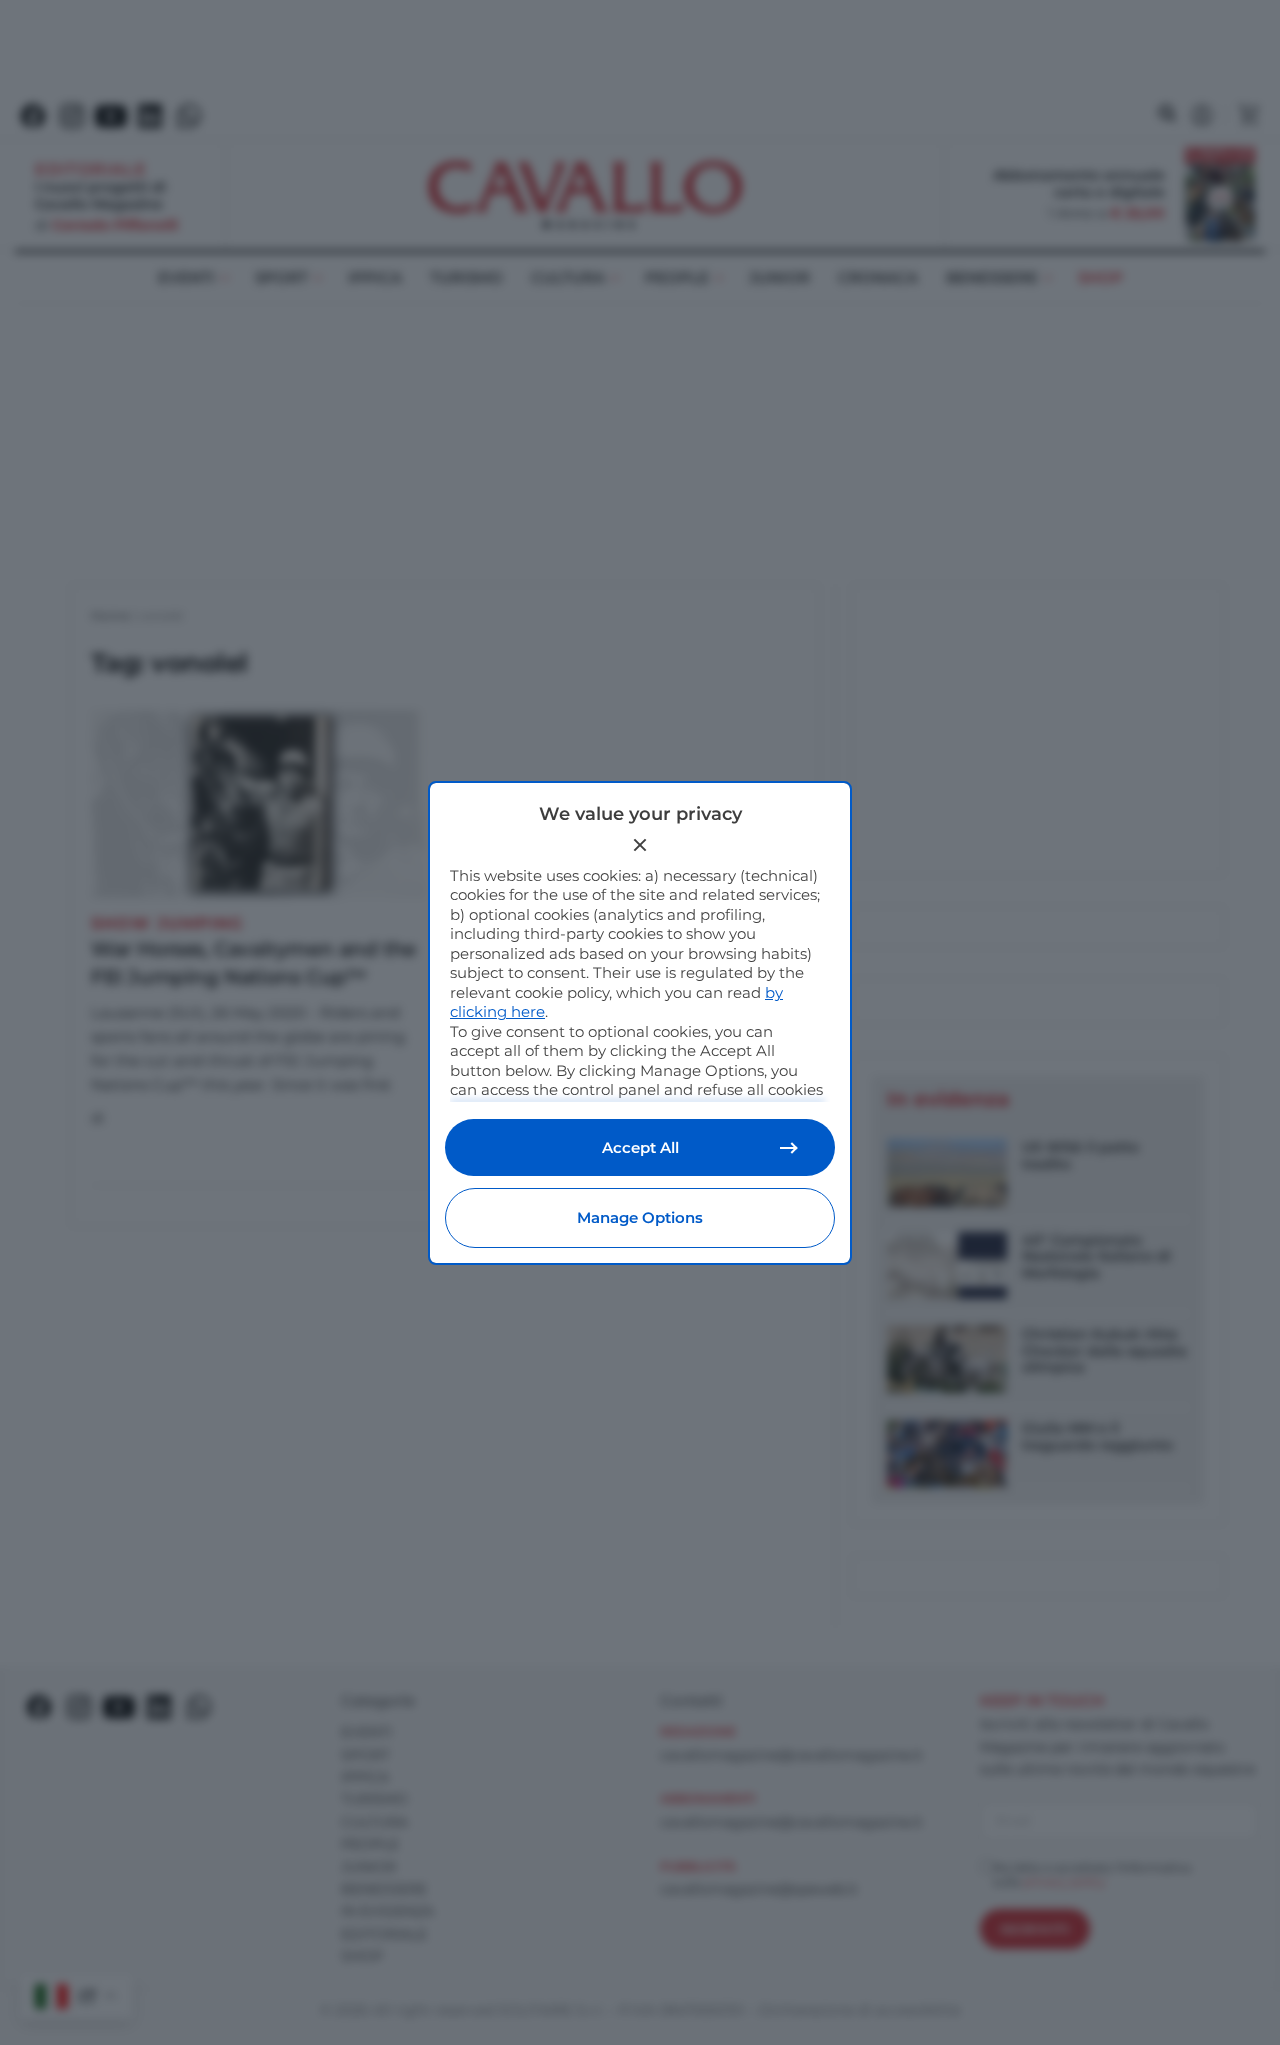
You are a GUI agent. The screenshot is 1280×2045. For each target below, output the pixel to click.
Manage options (640, 1217)
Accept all (640, 1147)
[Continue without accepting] (640, 845)
